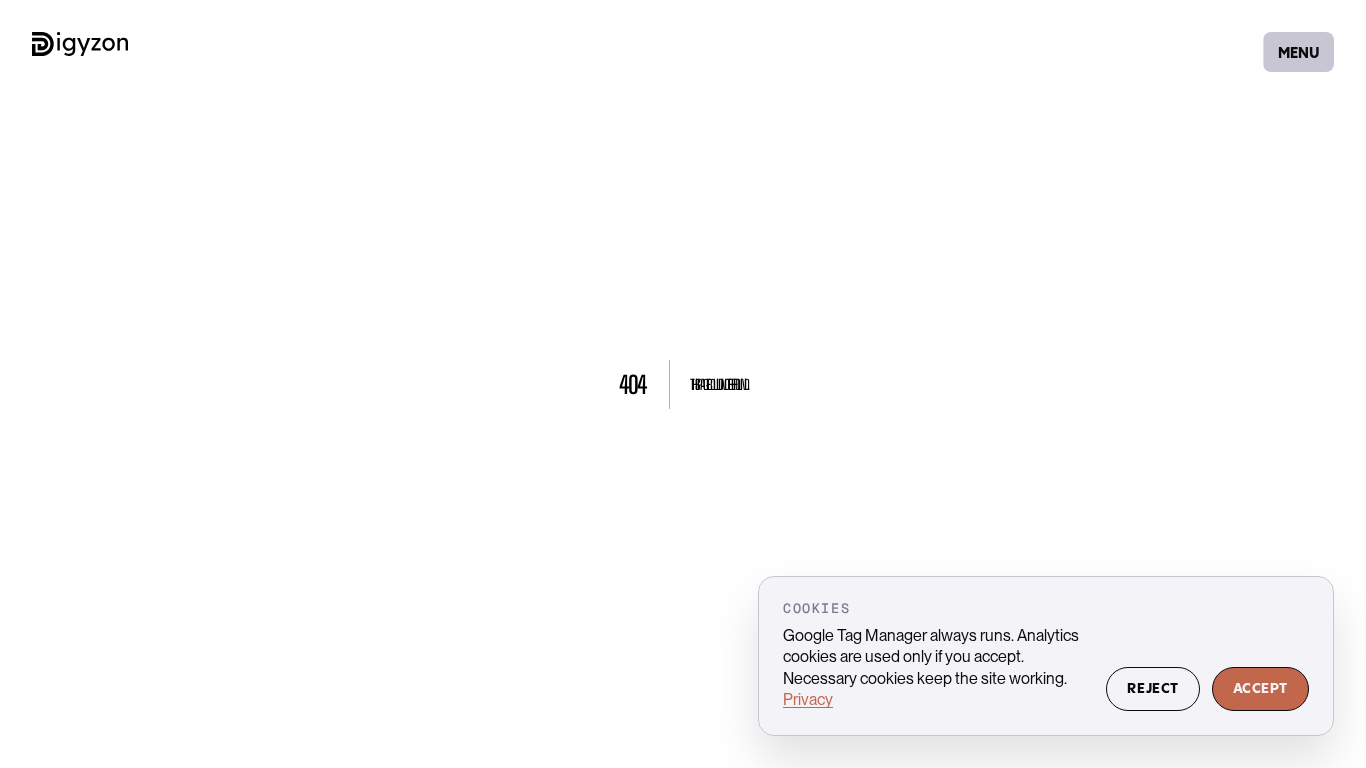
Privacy (808, 699)
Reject (1152, 689)
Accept (1260, 689)
